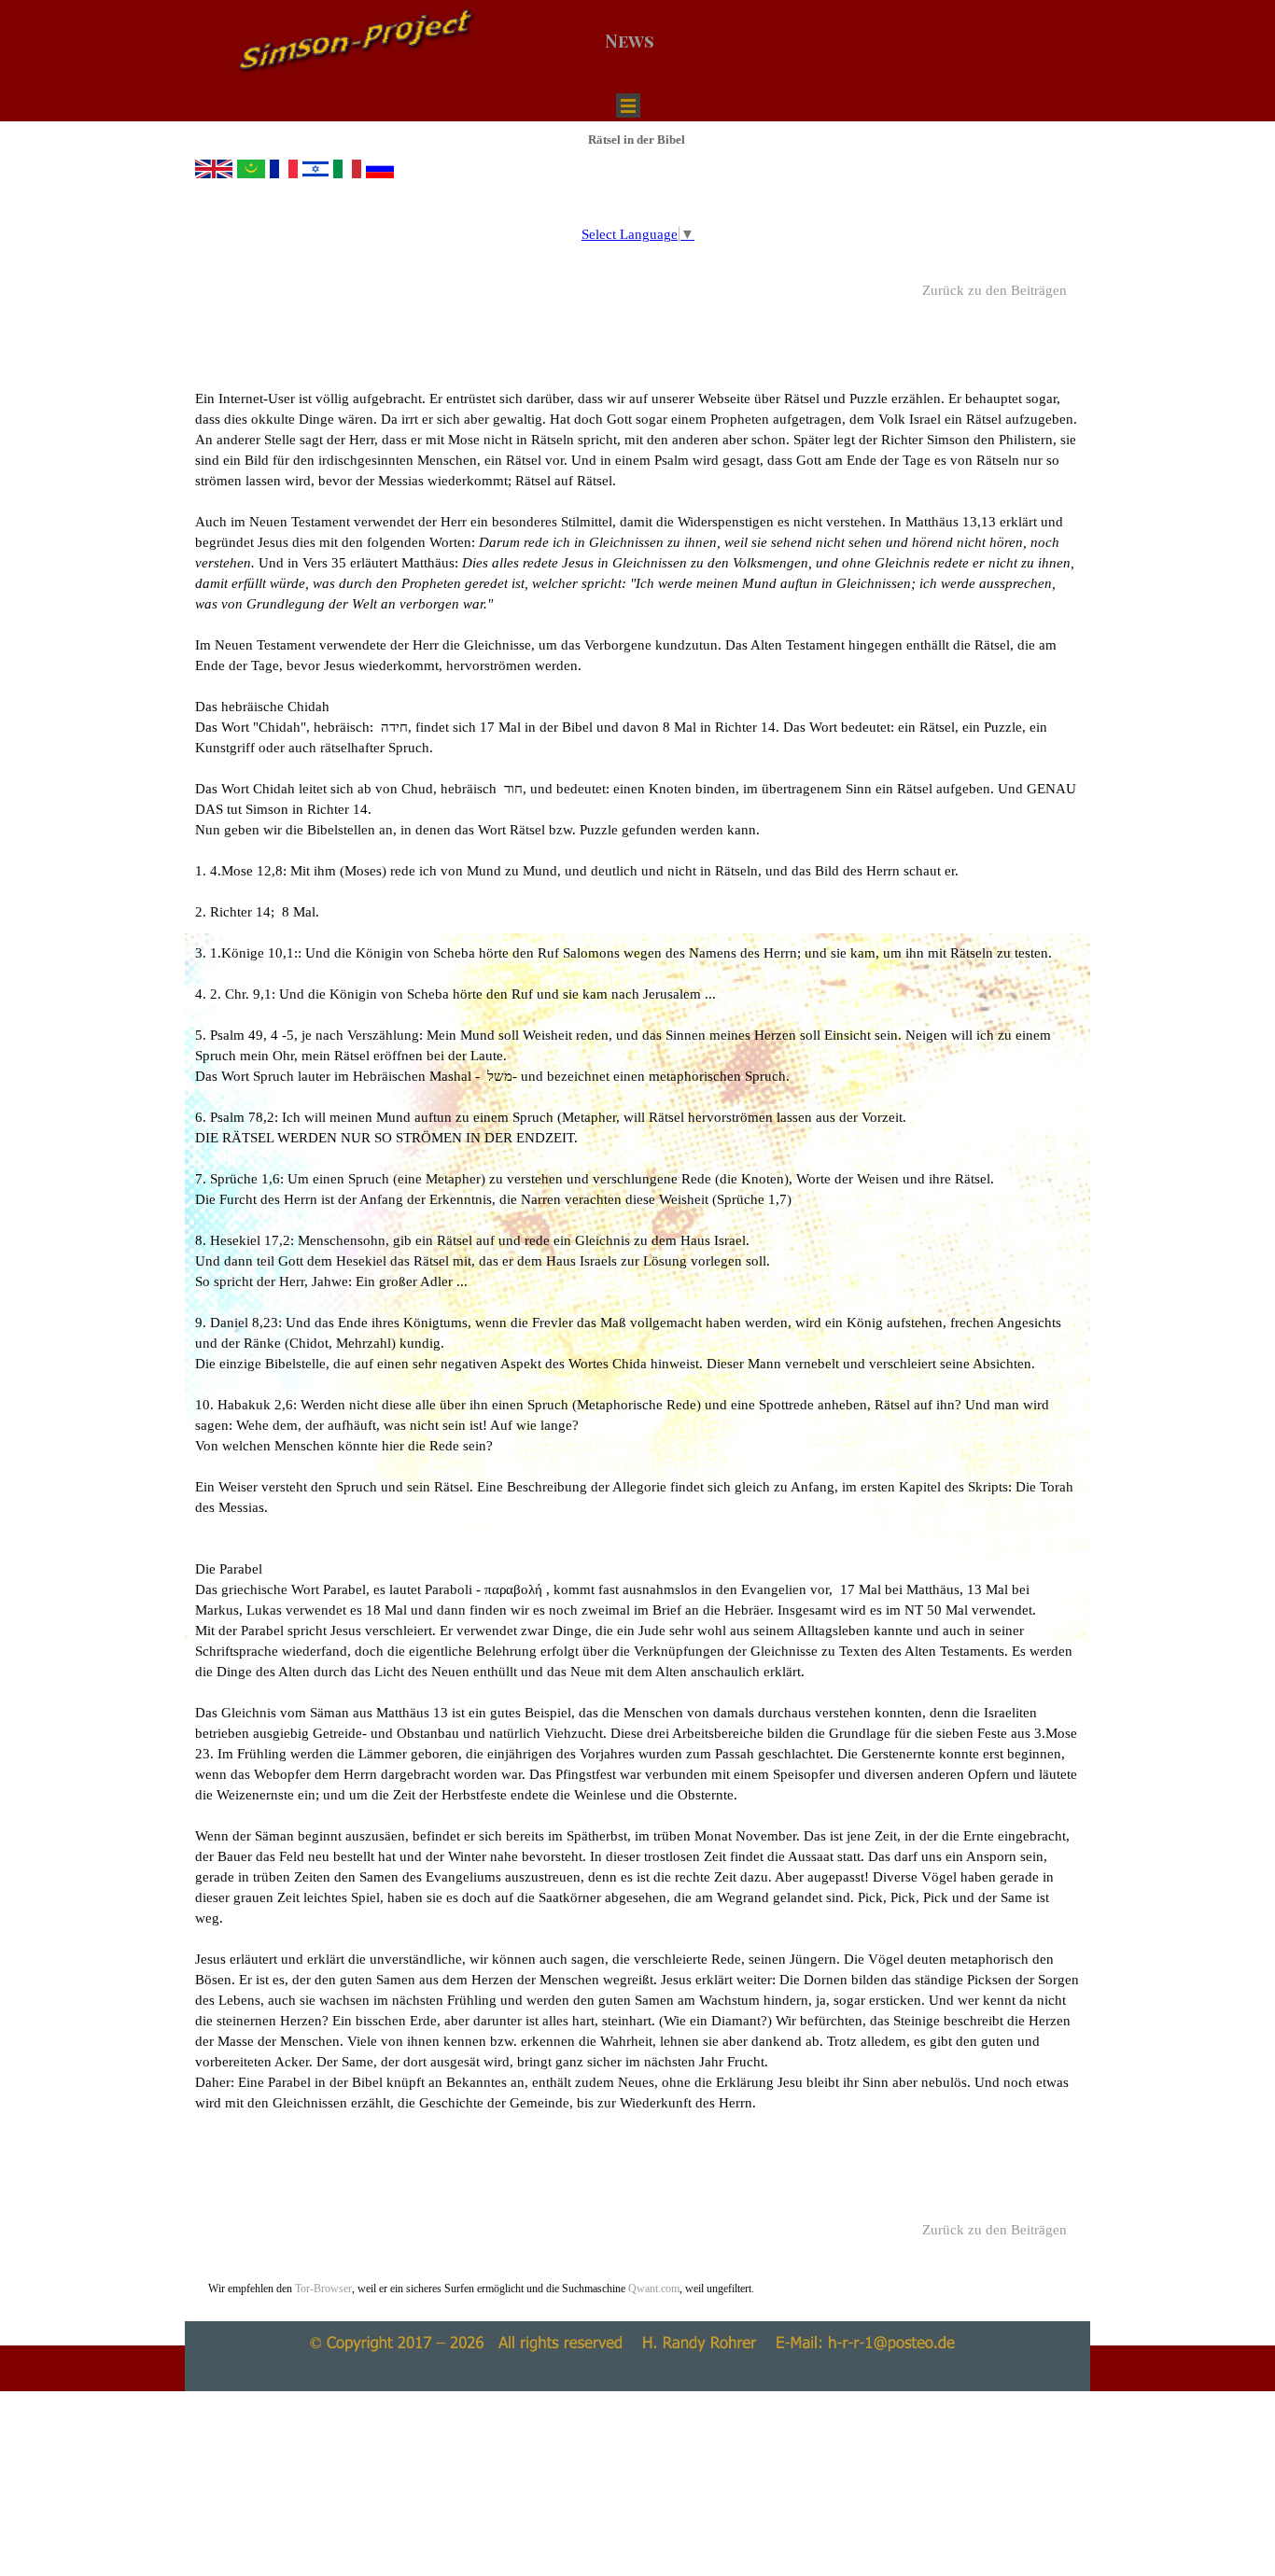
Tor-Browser (323, 2289)
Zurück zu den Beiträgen (995, 290)
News (630, 41)
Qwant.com (652, 2289)
